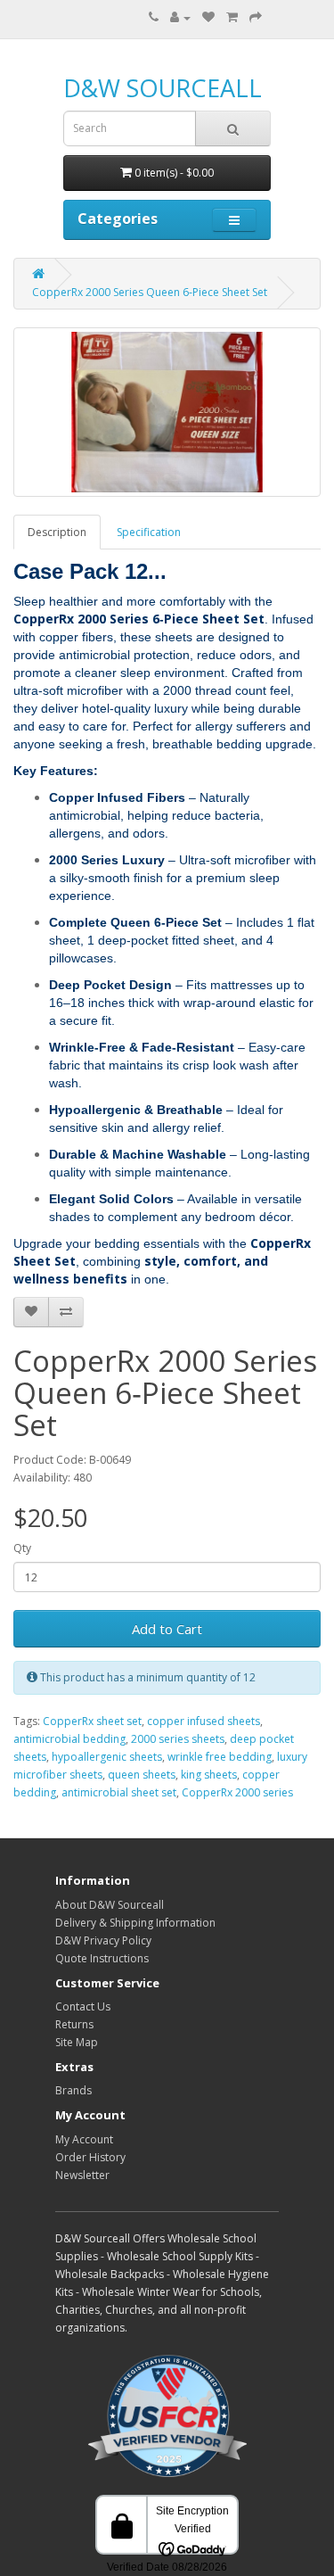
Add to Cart (167, 1629)
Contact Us (83, 2006)
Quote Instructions (102, 1958)
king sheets (209, 1775)
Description (57, 532)
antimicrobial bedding (69, 1739)
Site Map (77, 2042)
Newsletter (82, 2175)
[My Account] (180, 17)
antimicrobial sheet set (119, 1792)
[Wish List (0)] (208, 17)
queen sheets (142, 1775)
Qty (22, 1548)
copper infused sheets (204, 1721)
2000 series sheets (178, 1739)
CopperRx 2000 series (237, 1792)
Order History (90, 2157)
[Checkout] (256, 17)
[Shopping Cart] (232, 17)
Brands (73, 2090)
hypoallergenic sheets (107, 1757)
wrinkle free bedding (220, 1757)
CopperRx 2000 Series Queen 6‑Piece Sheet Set (150, 292)
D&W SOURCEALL (163, 88)
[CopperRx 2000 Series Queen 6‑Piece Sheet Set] (167, 412)
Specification (149, 532)
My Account (84, 2139)
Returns (74, 2024)
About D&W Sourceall (110, 1905)
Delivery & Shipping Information (135, 1923)
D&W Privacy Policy (103, 1940)
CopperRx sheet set (92, 1721)
